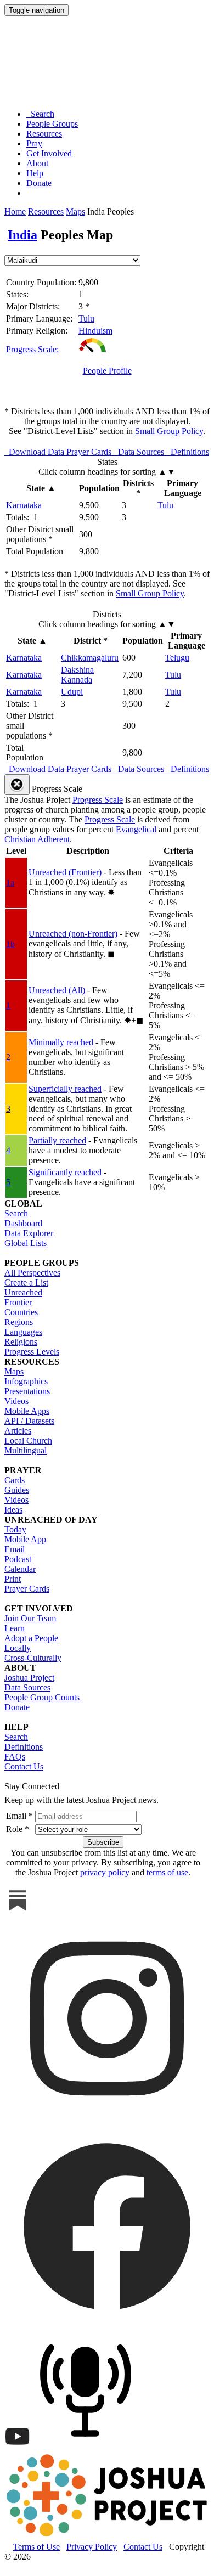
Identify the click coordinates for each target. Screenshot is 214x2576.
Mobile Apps (27, 1411)
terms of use (167, 1872)
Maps (75, 212)
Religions (21, 1342)
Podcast (18, 1559)
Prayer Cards (27, 1589)
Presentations (27, 1391)
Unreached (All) (57, 990)
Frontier (18, 1302)
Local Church (28, 1441)
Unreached (23, 1292)
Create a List (26, 1283)
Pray (34, 143)
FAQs (15, 1757)
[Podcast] (88, 2447)
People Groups (52, 124)
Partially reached (57, 1140)
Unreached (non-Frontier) (73, 934)
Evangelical (136, 829)
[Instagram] (107, 2118)
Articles (18, 1431)
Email (15, 1549)
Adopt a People (31, 1638)
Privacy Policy (92, 2547)
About (37, 163)
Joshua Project (29, 1678)
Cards (15, 1480)
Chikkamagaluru (90, 658)
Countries (21, 1312)
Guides (17, 1490)
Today (15, 1529)
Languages (23, 1332)
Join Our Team (30, 1618)
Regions (19, 1322)
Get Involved (49, 153)
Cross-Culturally (33, 1658)
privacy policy (105, 1872)
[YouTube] (18, 2447)
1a (10, 883)
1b (10, 944)
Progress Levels (32, 1352)
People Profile (107, 371)
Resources (44, 134)
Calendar (20, 1569)
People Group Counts (42, 1697)
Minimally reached (61, 1042)
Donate (39, 183)
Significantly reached (65, 1172)
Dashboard (23, 1223)
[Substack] (18, 1911)
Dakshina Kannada (77, 675)
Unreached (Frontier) (65, 872)
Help (35, 173)
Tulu (86, 319)
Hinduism (95, 331)
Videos (16, 1401)
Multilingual (26, 1450)
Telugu (177, 658)
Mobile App (25, 1539)
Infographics (26, 1381)
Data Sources (27, 1687)
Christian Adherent (37, 839)
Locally (18, 1648)
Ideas (13, 1510)
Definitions (24, 1747)
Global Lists (26, 1243)
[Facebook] (107, 2326)
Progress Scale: (32, 349)
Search (40, 114)
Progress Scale (98, 800)
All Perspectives (32, 1273)
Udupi (72, 692)
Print (13, 1579)
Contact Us (24, 1766)
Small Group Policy (169, 431)
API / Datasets (29, 1421)
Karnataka (24, 505)
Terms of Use (36, 2547)
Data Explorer (29, 1233)
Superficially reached (65, 1089)
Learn (15, 1628)
